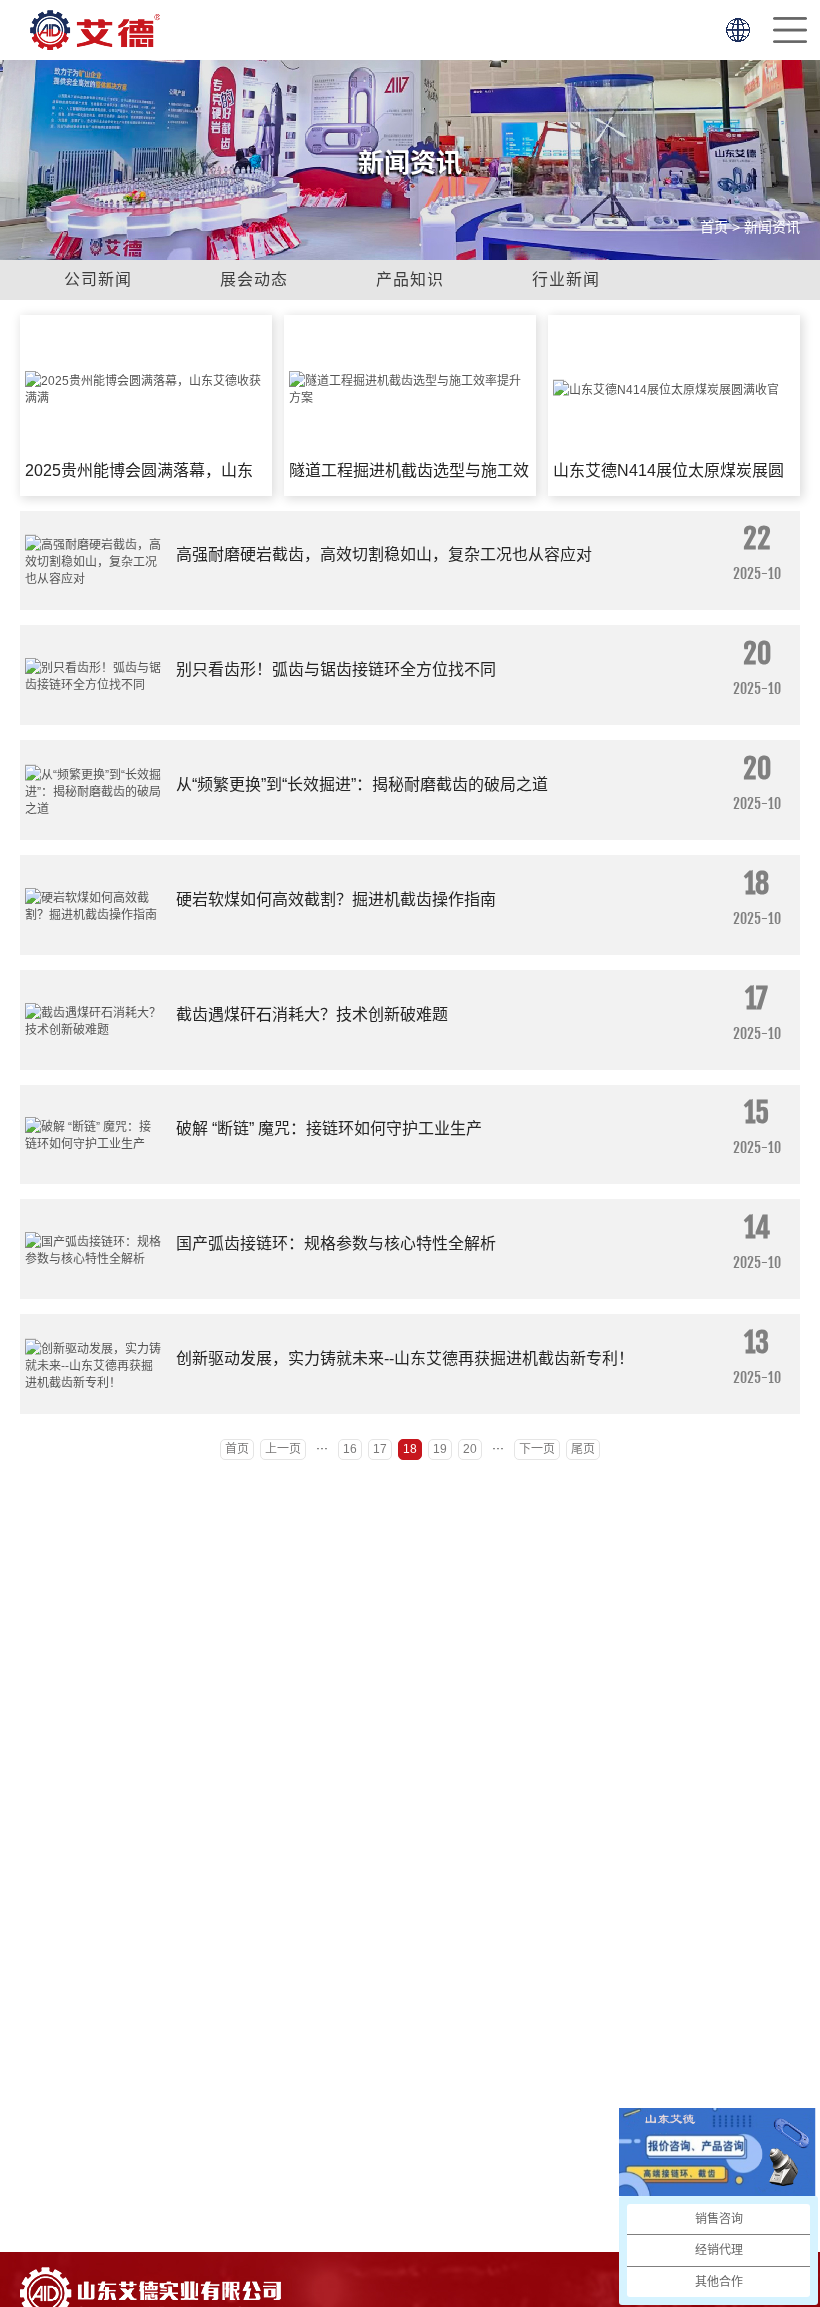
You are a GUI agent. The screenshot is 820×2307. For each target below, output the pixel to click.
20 (470, 1449)
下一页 (537, 1449)
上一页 (283, 1449)
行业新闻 (566, 279)
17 (380, 1449)
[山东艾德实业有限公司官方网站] (95, 30)
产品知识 (410, 279)
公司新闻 (98, 279)
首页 (714, 227)
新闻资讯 (772, 227)
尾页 (583, 1449)
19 (440, 1449)
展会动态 (254, 279)
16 (350, 1449)
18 (410, 1449)
